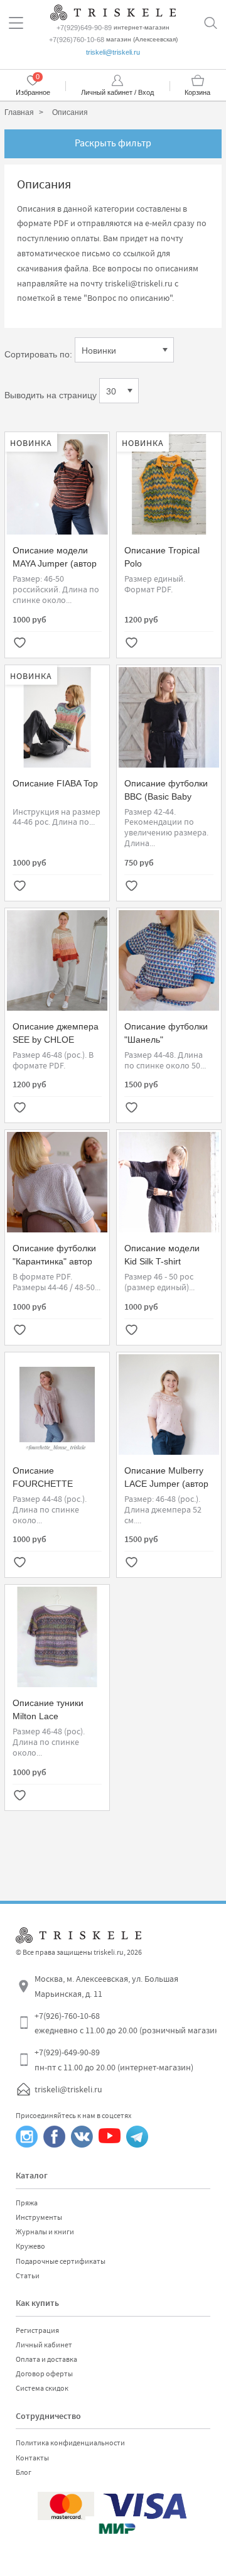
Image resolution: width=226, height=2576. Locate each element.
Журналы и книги (45, 2232)
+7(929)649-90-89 (84, 28)
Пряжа (27, 2203)
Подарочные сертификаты (61, 2261)
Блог (24, 2472)
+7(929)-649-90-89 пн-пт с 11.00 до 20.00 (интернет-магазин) (114, 2060)
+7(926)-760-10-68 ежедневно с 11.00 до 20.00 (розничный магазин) (128, 2023)
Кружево (30, 2246)
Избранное (33, 92)
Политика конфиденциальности (70, 2443)
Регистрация (37, 2330)
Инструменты (39, 2217)
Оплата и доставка (46, 2359)
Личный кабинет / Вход (117, 92)
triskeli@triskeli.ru (113, 52)
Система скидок (42, 2388)
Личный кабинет (44, 2345)
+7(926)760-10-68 (77, 40)
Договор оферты (44, 2374)
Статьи (28, 2276)
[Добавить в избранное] (19, 644)
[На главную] (113, 11)
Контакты (32, 2458)
